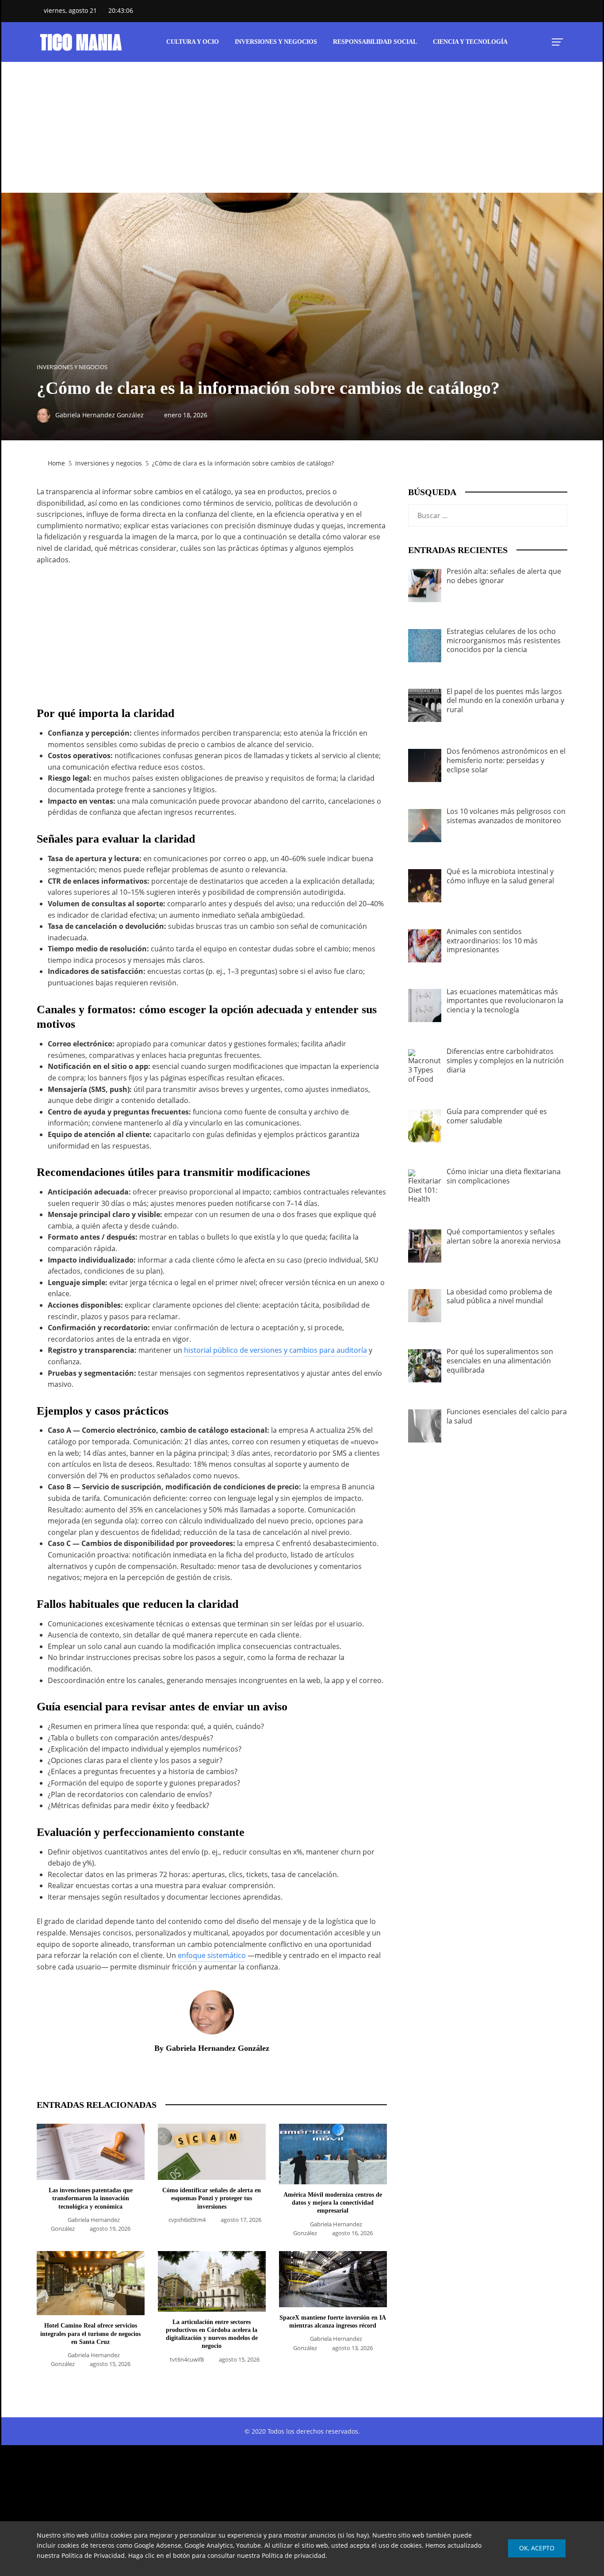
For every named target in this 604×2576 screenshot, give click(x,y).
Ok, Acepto (537, 2548)
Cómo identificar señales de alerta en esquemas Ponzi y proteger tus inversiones (212, 2198)
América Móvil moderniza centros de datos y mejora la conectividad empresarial (333, 2203)
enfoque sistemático (212, 1955)
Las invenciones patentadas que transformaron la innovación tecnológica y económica (91, 2198)
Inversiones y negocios (72, 367)
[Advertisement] (302, 127)
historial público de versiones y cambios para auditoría (275, 1350)
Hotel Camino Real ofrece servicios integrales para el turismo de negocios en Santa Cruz (90, 2334)
